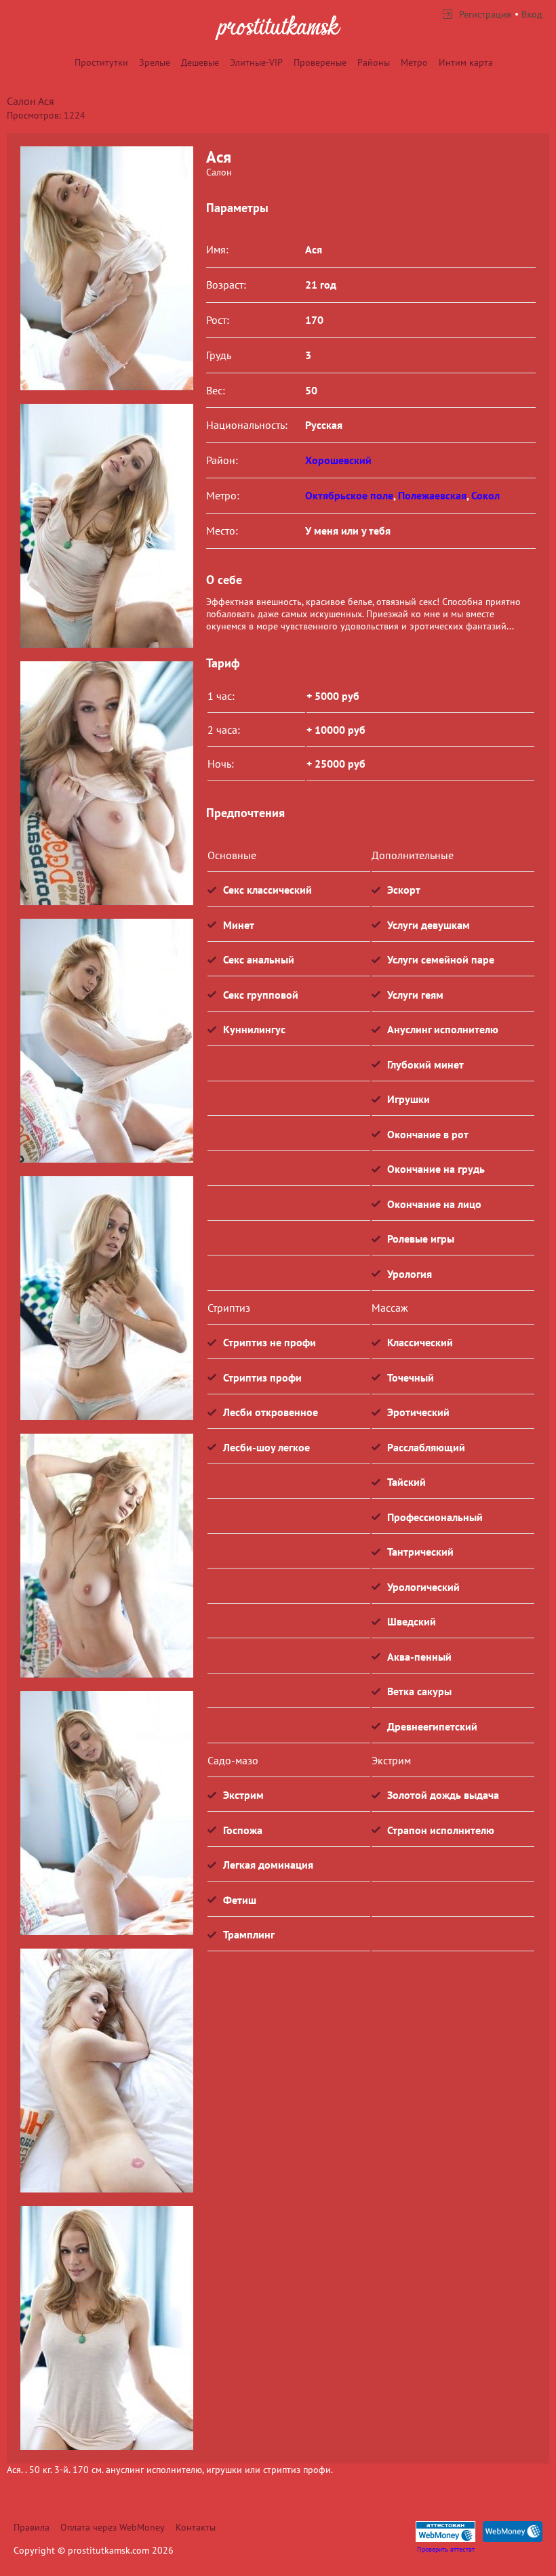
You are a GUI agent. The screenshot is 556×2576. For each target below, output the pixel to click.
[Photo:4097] (106, 526)
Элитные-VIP (256, 62)
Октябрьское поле (349, 495)
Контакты (196, 2527)
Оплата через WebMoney (113, 2527)
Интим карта (466, 62)
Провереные (320, 62)
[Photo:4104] (106, 2071)
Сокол (485, 495)
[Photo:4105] (106, 2328)
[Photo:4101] (106, 1298)
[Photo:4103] (106, 1813)
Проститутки (101, 62)
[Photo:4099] (106, 783)
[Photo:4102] (106, 1556)
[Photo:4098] (106, 268)
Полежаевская (432, 495)
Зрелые (155, 62)
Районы (374, 62)
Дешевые (200, 62)
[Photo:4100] (106, 1041)
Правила (32, 2527)
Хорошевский (338, 460)
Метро (414, 62)
